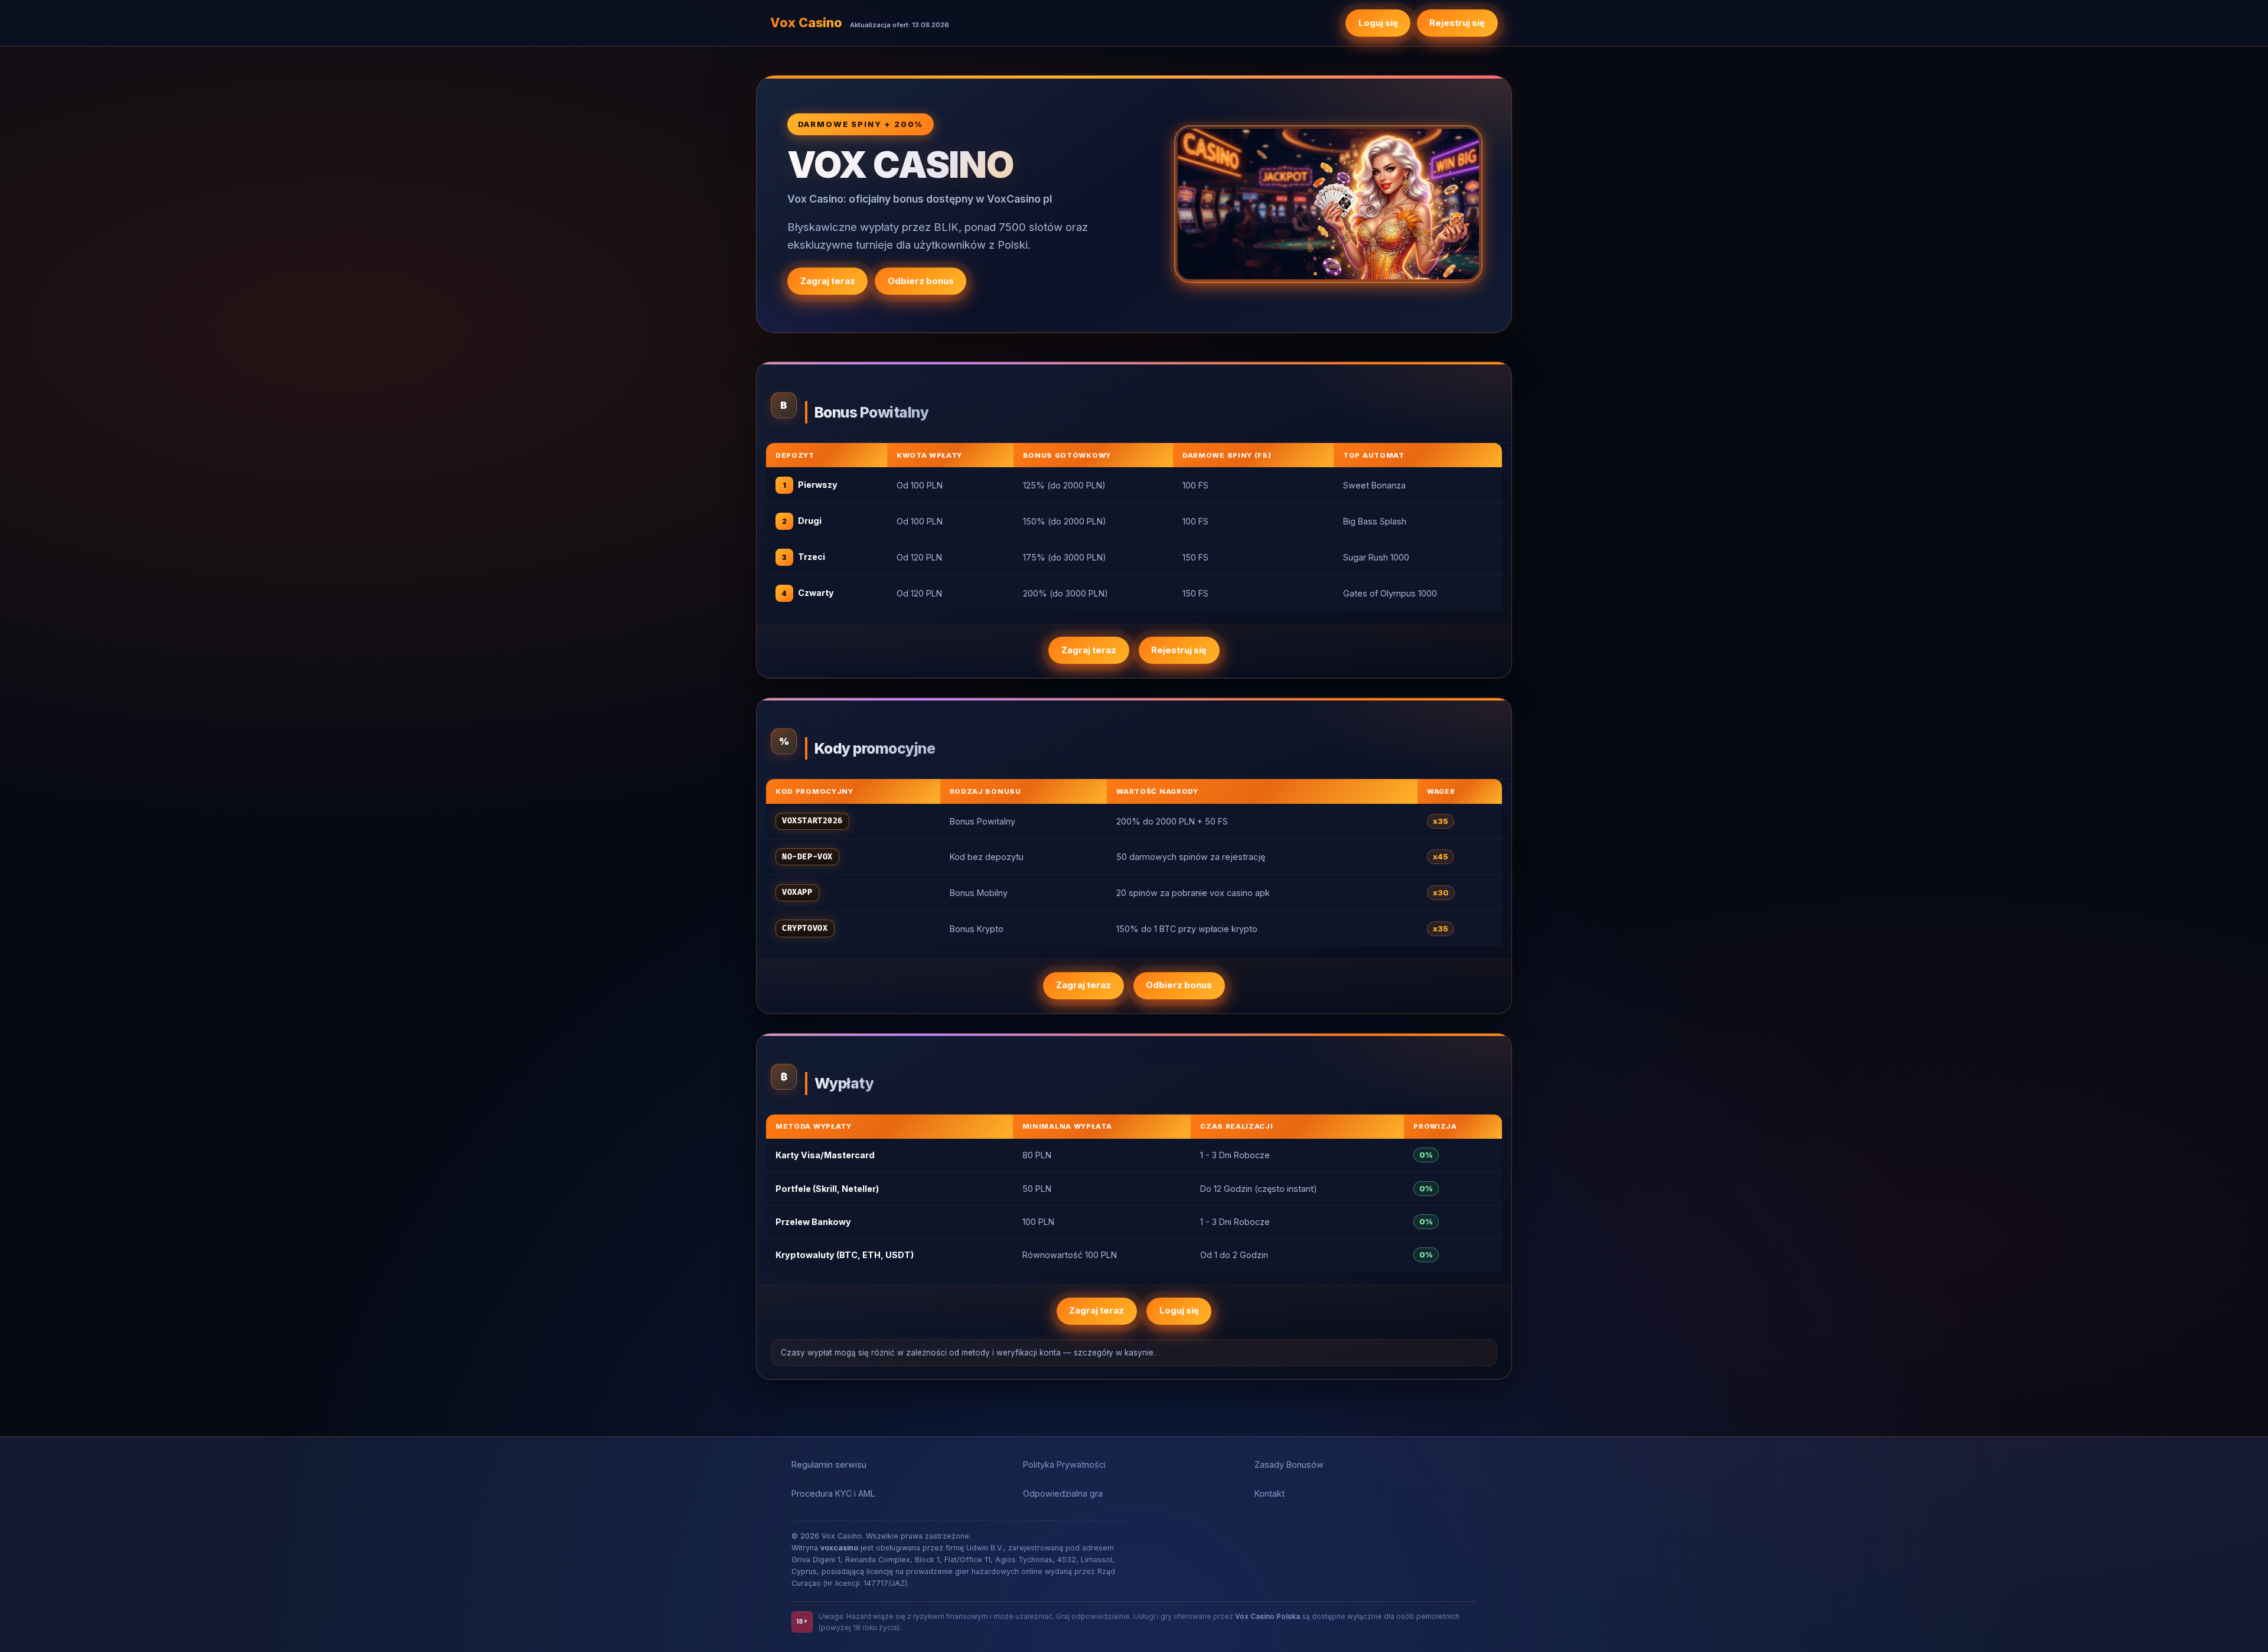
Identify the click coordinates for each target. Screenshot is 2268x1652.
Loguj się (1378, 23)
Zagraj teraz (828, 281)
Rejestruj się (1457, 23)
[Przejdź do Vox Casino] (1328, 204)
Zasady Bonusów (1289, 1464)
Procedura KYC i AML (833, 1493)
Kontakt (1270, 1493)
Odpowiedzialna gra (1063, 1493)
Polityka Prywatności (1064, 1464)
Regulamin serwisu (829, 1464)
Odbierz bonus (921, 281)
